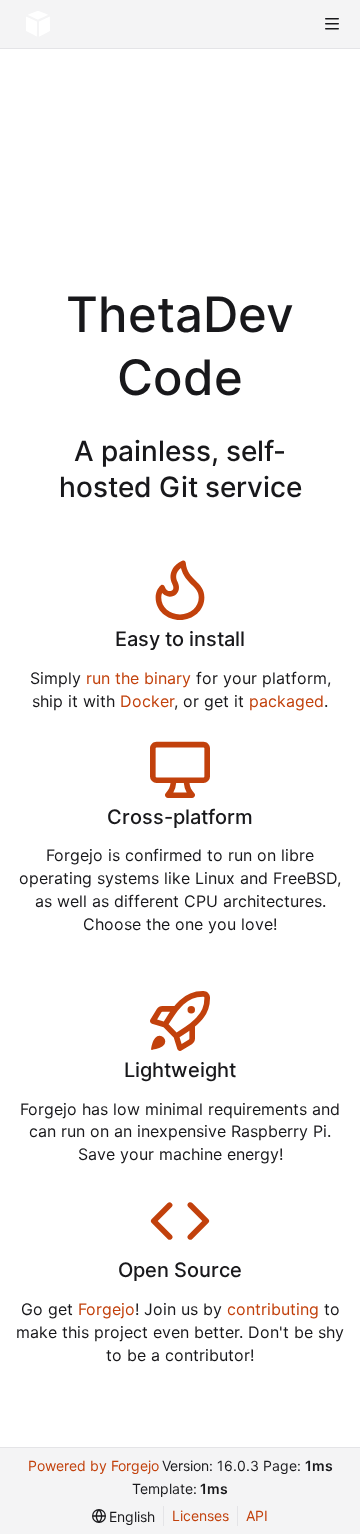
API (257, 1515)
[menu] (124, 1516)
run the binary (138, 678)
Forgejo (106, 1309)
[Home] (38, 24)
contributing (273, 1309)
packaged (286, 701)
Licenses (200, 1515)
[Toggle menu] (332, 24)
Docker (147, 701)
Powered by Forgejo (93, 1465)
